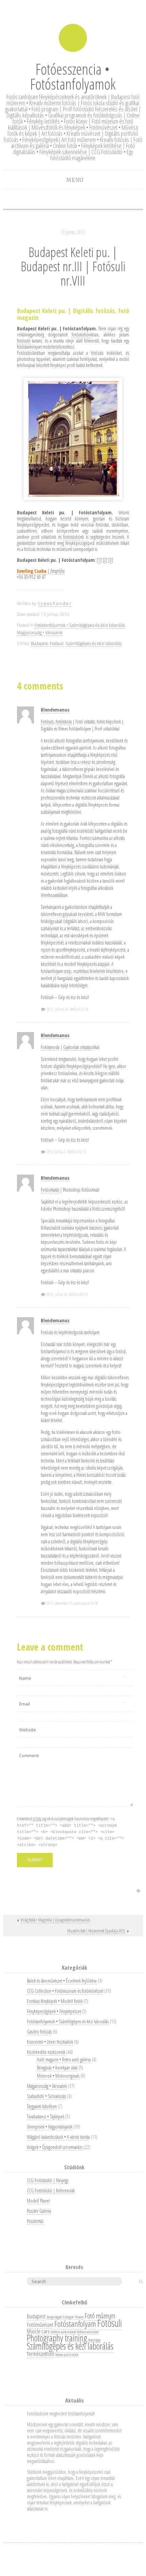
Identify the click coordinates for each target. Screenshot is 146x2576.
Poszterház (35, 2221)
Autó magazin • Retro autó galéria (64, 2059)
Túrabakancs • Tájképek (45, 2117)
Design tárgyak (54, 2317)
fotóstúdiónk (82, 335)
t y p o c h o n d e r (55, 603)
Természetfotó (41, 2354)
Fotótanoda (50, 1047)
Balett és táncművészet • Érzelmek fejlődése (62, 1981)
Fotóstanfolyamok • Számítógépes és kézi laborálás (80, 625)
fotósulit (24, 341)
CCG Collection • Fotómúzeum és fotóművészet (65, 1991)
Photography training (57, 2338)
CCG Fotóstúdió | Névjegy (48, 2180)
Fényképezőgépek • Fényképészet (54, 2011)
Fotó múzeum (100, 2316)
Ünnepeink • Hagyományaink (50, 2127)
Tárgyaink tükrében (42, 2106)
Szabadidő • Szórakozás (46, 2096)
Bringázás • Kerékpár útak (57, 2068)
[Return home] (73, 38)
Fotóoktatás (50, 1190)
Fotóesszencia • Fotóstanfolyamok (73, 76)
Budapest (39, 643)
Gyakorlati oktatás (77, 1047)
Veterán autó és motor (67, 2355)
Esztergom (68, 2317)
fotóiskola (64, 722)
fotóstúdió (72, 537)
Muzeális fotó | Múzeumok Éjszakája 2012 (96, 1931)
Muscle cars (38, 2331)
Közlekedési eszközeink (46, 2052)
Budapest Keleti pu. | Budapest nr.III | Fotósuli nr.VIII (73, 266)
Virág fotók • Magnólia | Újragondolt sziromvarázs (55, 1920)
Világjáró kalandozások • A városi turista (58, 2137)
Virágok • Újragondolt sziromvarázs (55, 2147)
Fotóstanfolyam (75, 2324)
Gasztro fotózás (39, 2032)
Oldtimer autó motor (88, 2332)
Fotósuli (57, 643)
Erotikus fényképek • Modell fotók (55, 2001)
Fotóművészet (40, 2325)
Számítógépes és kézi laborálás (94, 643)
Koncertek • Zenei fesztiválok (50, 2042)
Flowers (79, 2317)
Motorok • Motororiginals (58, 2076)
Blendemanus (55, 710)
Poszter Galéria (39, 2211)
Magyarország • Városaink (40, 633)
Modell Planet (38, 2201)
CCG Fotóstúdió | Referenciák (51, 2191)
